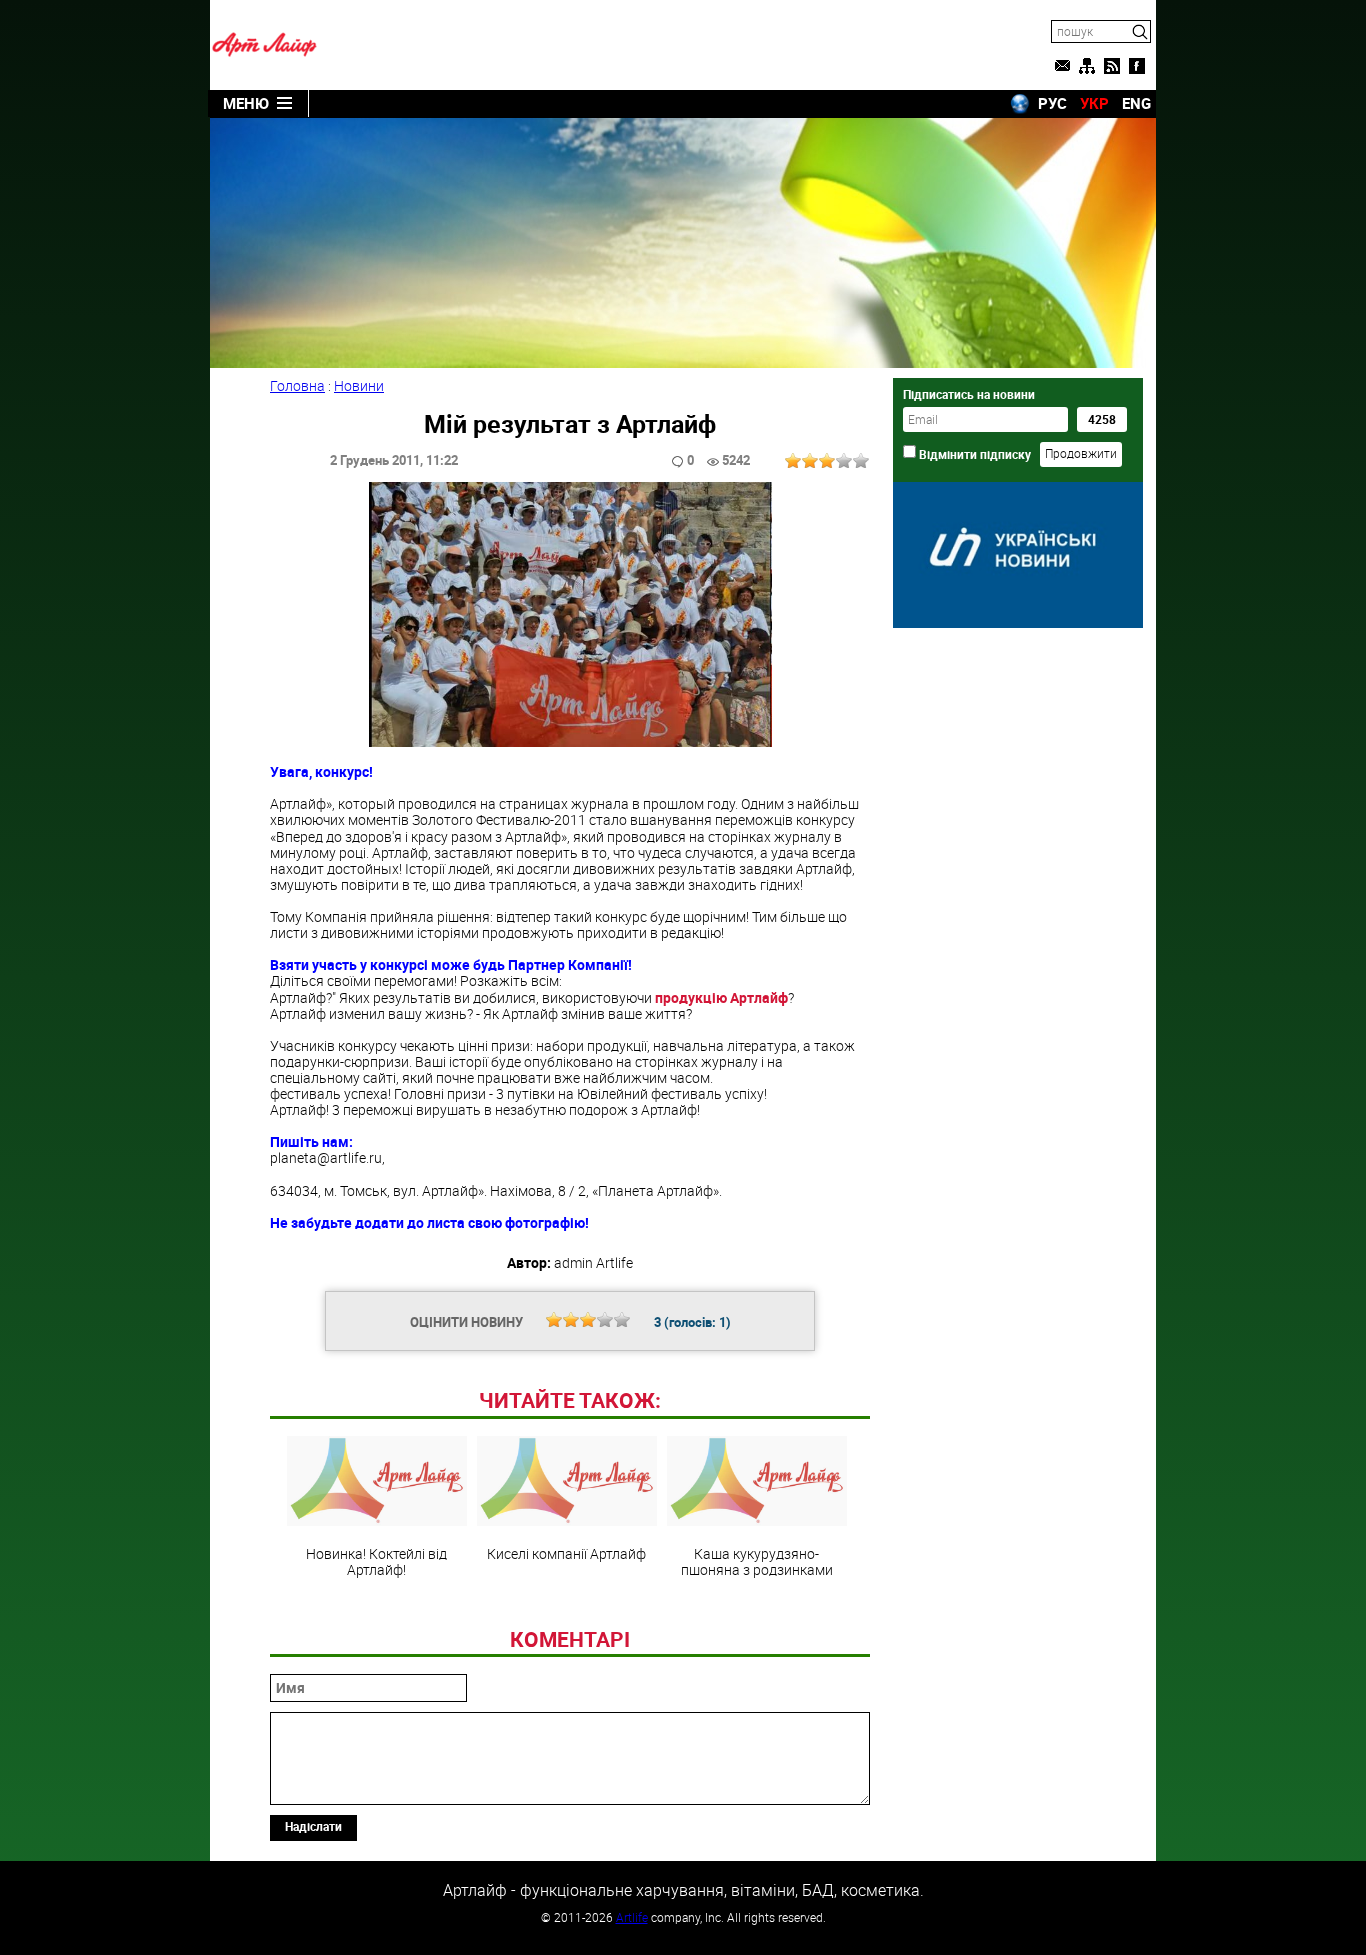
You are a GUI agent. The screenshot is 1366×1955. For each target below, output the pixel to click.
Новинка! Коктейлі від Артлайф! (376, 1561)
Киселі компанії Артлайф (566, 1553)
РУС (1052, 103)
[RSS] (1112, 66)
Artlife (632, 1917)
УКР (1094, 103)
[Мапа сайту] (1087, 66)
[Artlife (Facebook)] (1137, 66)
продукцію (721, 997)
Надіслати (313, 1826)
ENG (1136, 103)
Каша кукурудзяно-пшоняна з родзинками (757, 1561)
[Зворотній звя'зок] (1062, 66)
